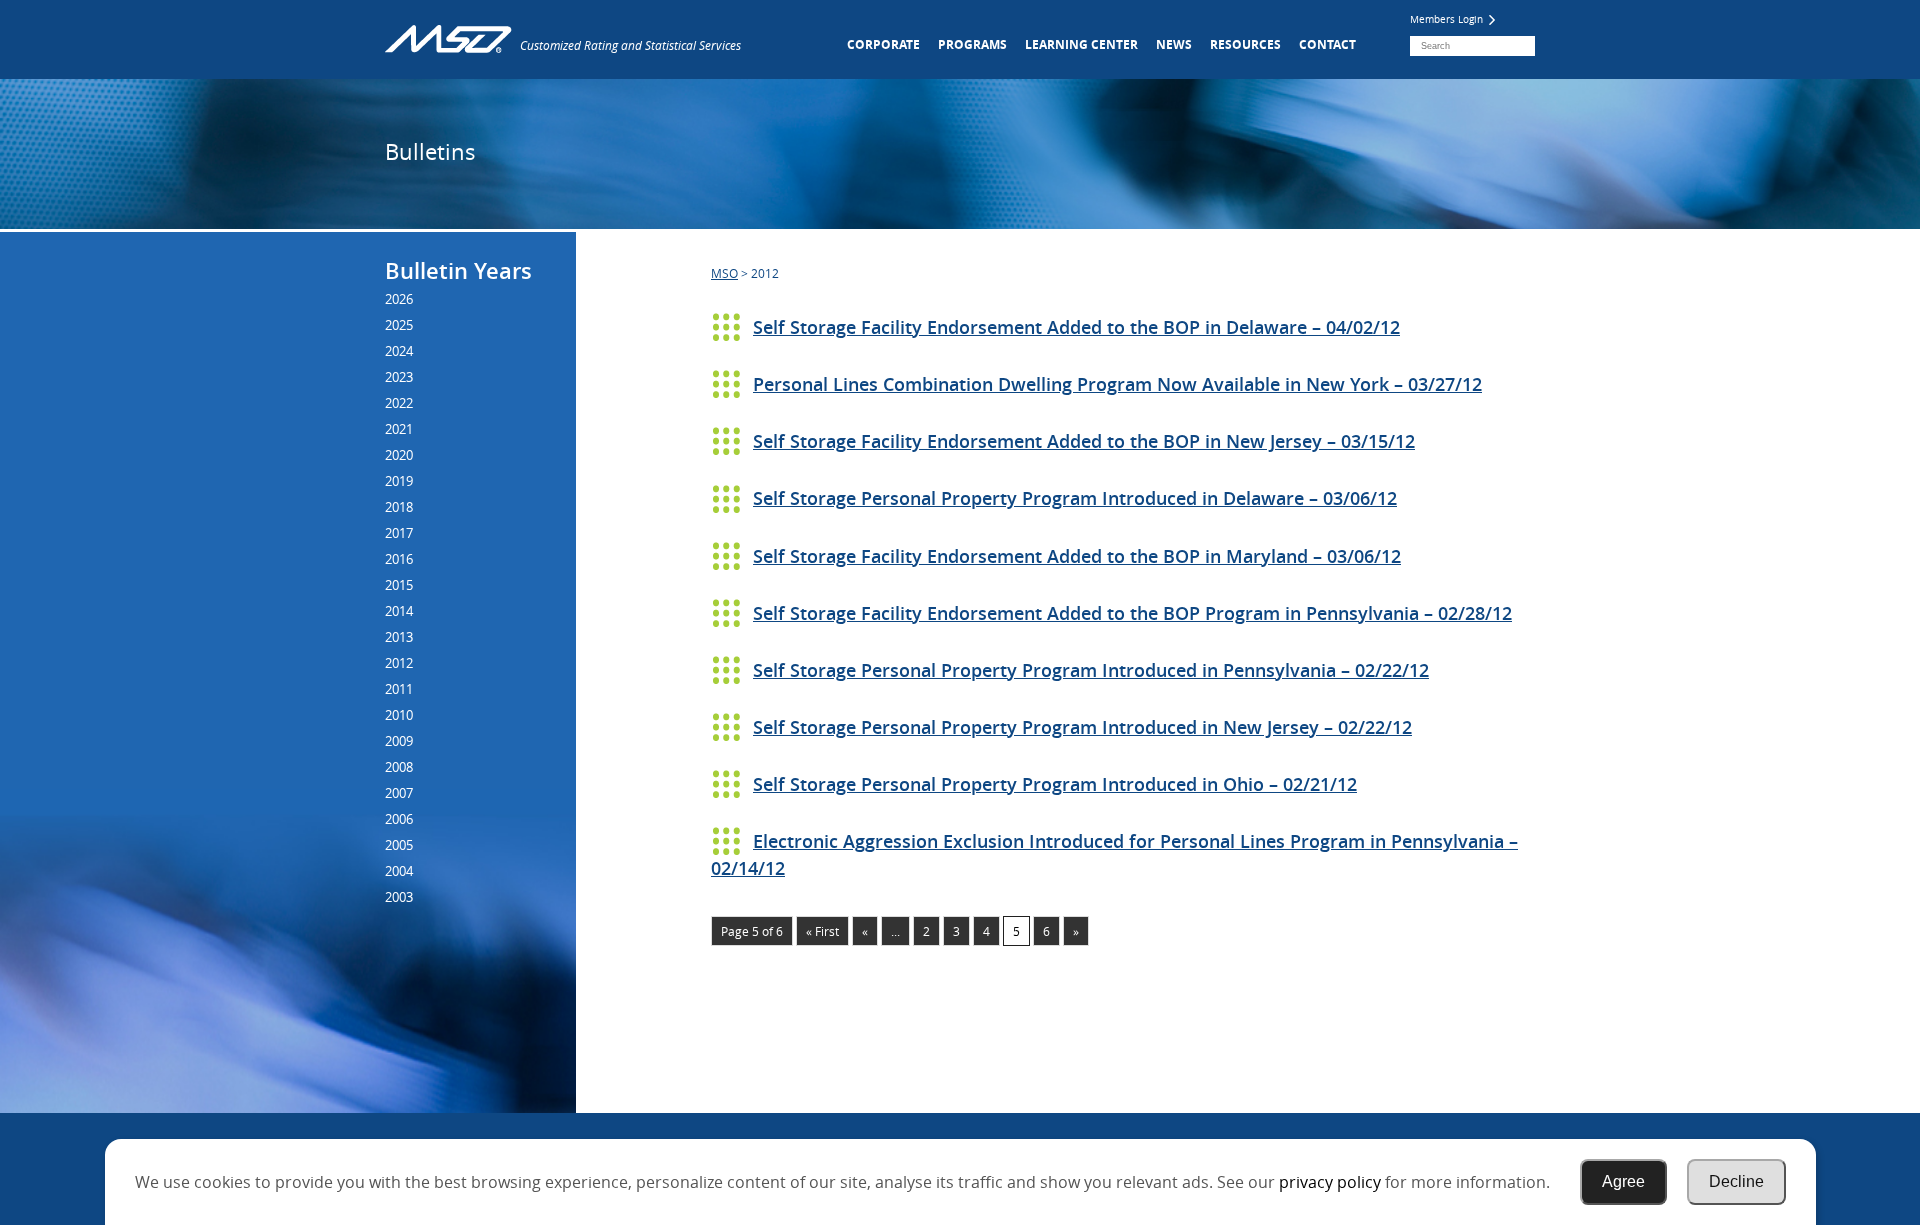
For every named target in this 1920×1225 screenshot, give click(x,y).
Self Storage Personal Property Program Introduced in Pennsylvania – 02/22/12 (1091, 670)
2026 (399, 299)
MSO (724, 273)
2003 (399, 897)
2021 (399, 429)
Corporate (883, 44)
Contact (1327, 44)
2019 (399, 481)
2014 (399, 611)
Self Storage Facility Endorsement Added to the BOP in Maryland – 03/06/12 (1077, 556)
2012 (399, 663)
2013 (399, 637)
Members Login (1448, 19)
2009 (399, 741)
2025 (399, 325)
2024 (399, 351)
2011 (399, 689)
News (1174, 44)
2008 (399, 767)
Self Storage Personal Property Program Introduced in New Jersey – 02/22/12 (1082, 727)
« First (822, 931)
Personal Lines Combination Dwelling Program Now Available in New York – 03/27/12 (1117, 384)
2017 (399, 533)
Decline (1736, 1181)
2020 (399, 455)
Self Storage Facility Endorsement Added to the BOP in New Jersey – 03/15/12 (1084, 441)
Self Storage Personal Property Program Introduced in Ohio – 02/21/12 (1055, 784)
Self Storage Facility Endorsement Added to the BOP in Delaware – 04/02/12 (1076, 327)
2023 (399, 377)
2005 (399, 845)
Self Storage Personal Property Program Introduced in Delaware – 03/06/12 (1075, 498)
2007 (399, 793)
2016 (399, 559)
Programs (972, 44)
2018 (399, 507)
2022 (399, 403)
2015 (399, 585)
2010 (399, 715)
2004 (399, 871)
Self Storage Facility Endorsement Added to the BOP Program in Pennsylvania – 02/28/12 (1132, 613)
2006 (399, 819)
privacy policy (1330, 1182)
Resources (1245, 44)
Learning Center (1081, 44)
